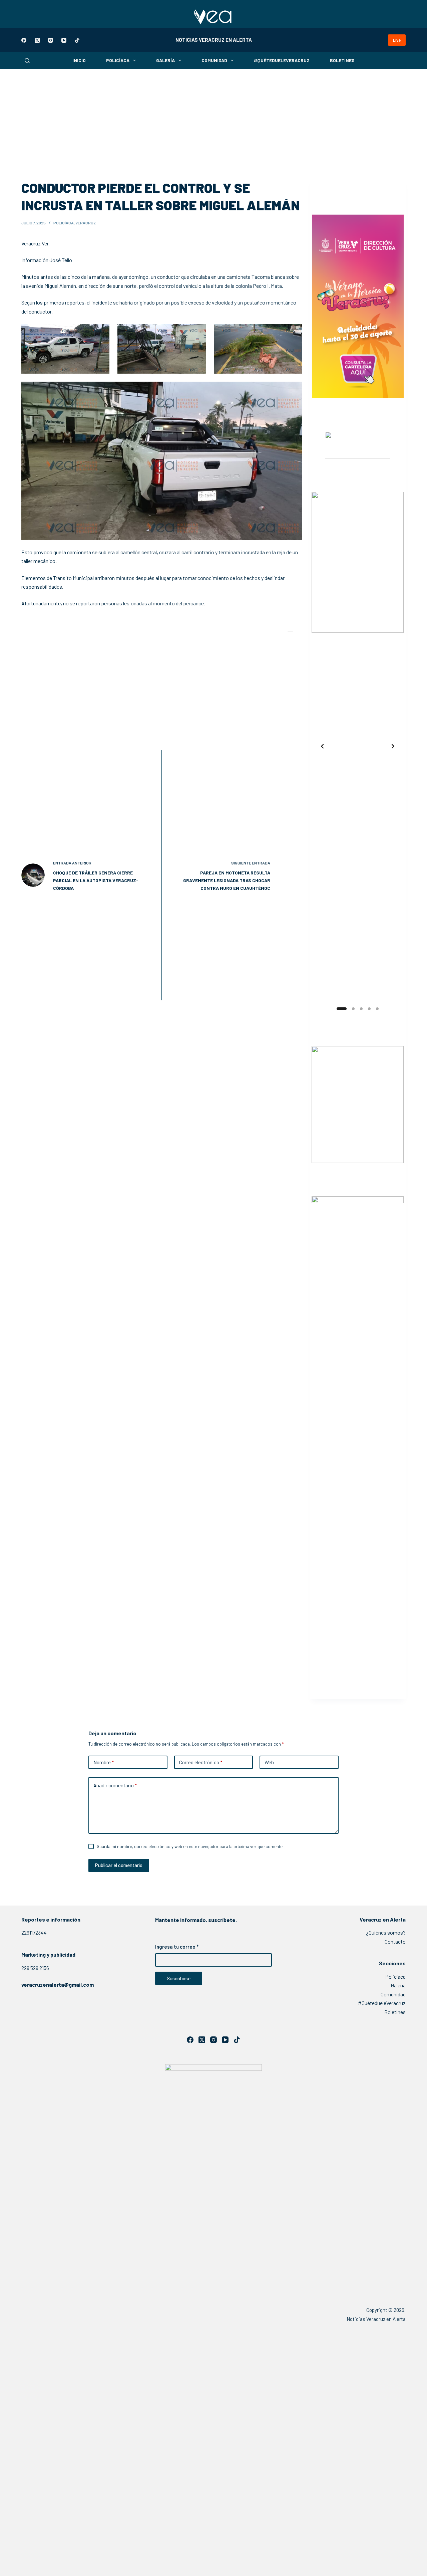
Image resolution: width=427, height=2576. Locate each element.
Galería (165, 60)
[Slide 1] (338, 1009)
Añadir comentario (115, 1785)
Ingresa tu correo (177, 1947)
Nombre (104, 1762)
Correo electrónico (201, 1762)
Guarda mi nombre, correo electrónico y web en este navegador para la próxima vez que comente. (190, 1846)
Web (269, 1762)
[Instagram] (51, 40)
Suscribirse (179, 1978)
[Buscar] (27, 61)
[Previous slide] (322, 746)
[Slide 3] (361, 1009)
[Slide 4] (369, 1009)
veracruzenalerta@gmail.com (58, 1985)
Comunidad (214, 60)
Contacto (395, 1941)
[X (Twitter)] (37, 40)
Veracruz (86, 223)
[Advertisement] (213, 119)
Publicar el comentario (119, 1865)
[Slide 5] (377, 1009)
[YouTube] (64, 40)
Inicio (79, 60)
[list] (358, 746)
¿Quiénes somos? (386, 1932)
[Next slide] (393, 746)
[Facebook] (24, 40)
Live (397, 40)
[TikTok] (77, 40)
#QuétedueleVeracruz (282, 60)
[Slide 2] (350, 1009)
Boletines (342, 60)
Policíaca (118, 60)
